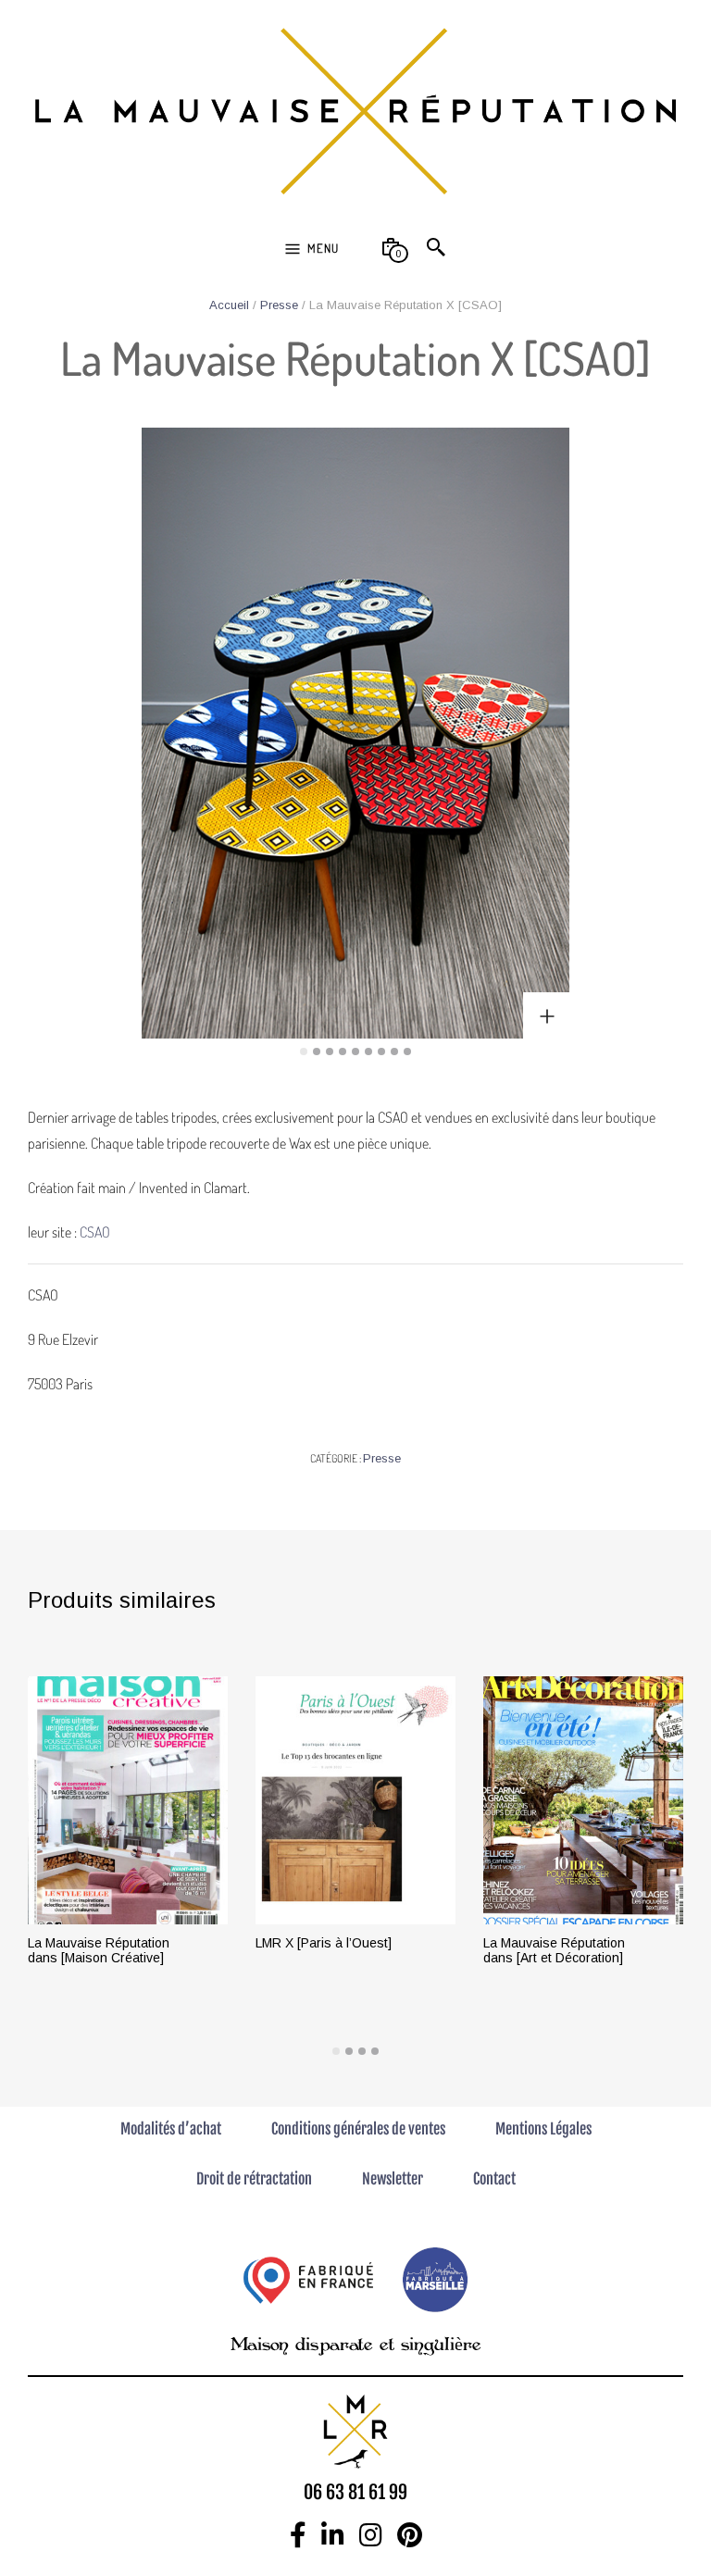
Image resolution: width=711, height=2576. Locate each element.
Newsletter (393, 2179)
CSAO (96, 1232)
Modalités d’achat (171, 2129)
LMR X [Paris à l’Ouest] (324, 1943)
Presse (279, 305)
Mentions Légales (543, 2129)
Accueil (229, 305)
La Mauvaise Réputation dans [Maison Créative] (99, 1950)
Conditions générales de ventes (358, 2129)
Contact (494, 2179)
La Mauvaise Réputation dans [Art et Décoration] (554, 1950)
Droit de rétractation (254, 2179)
